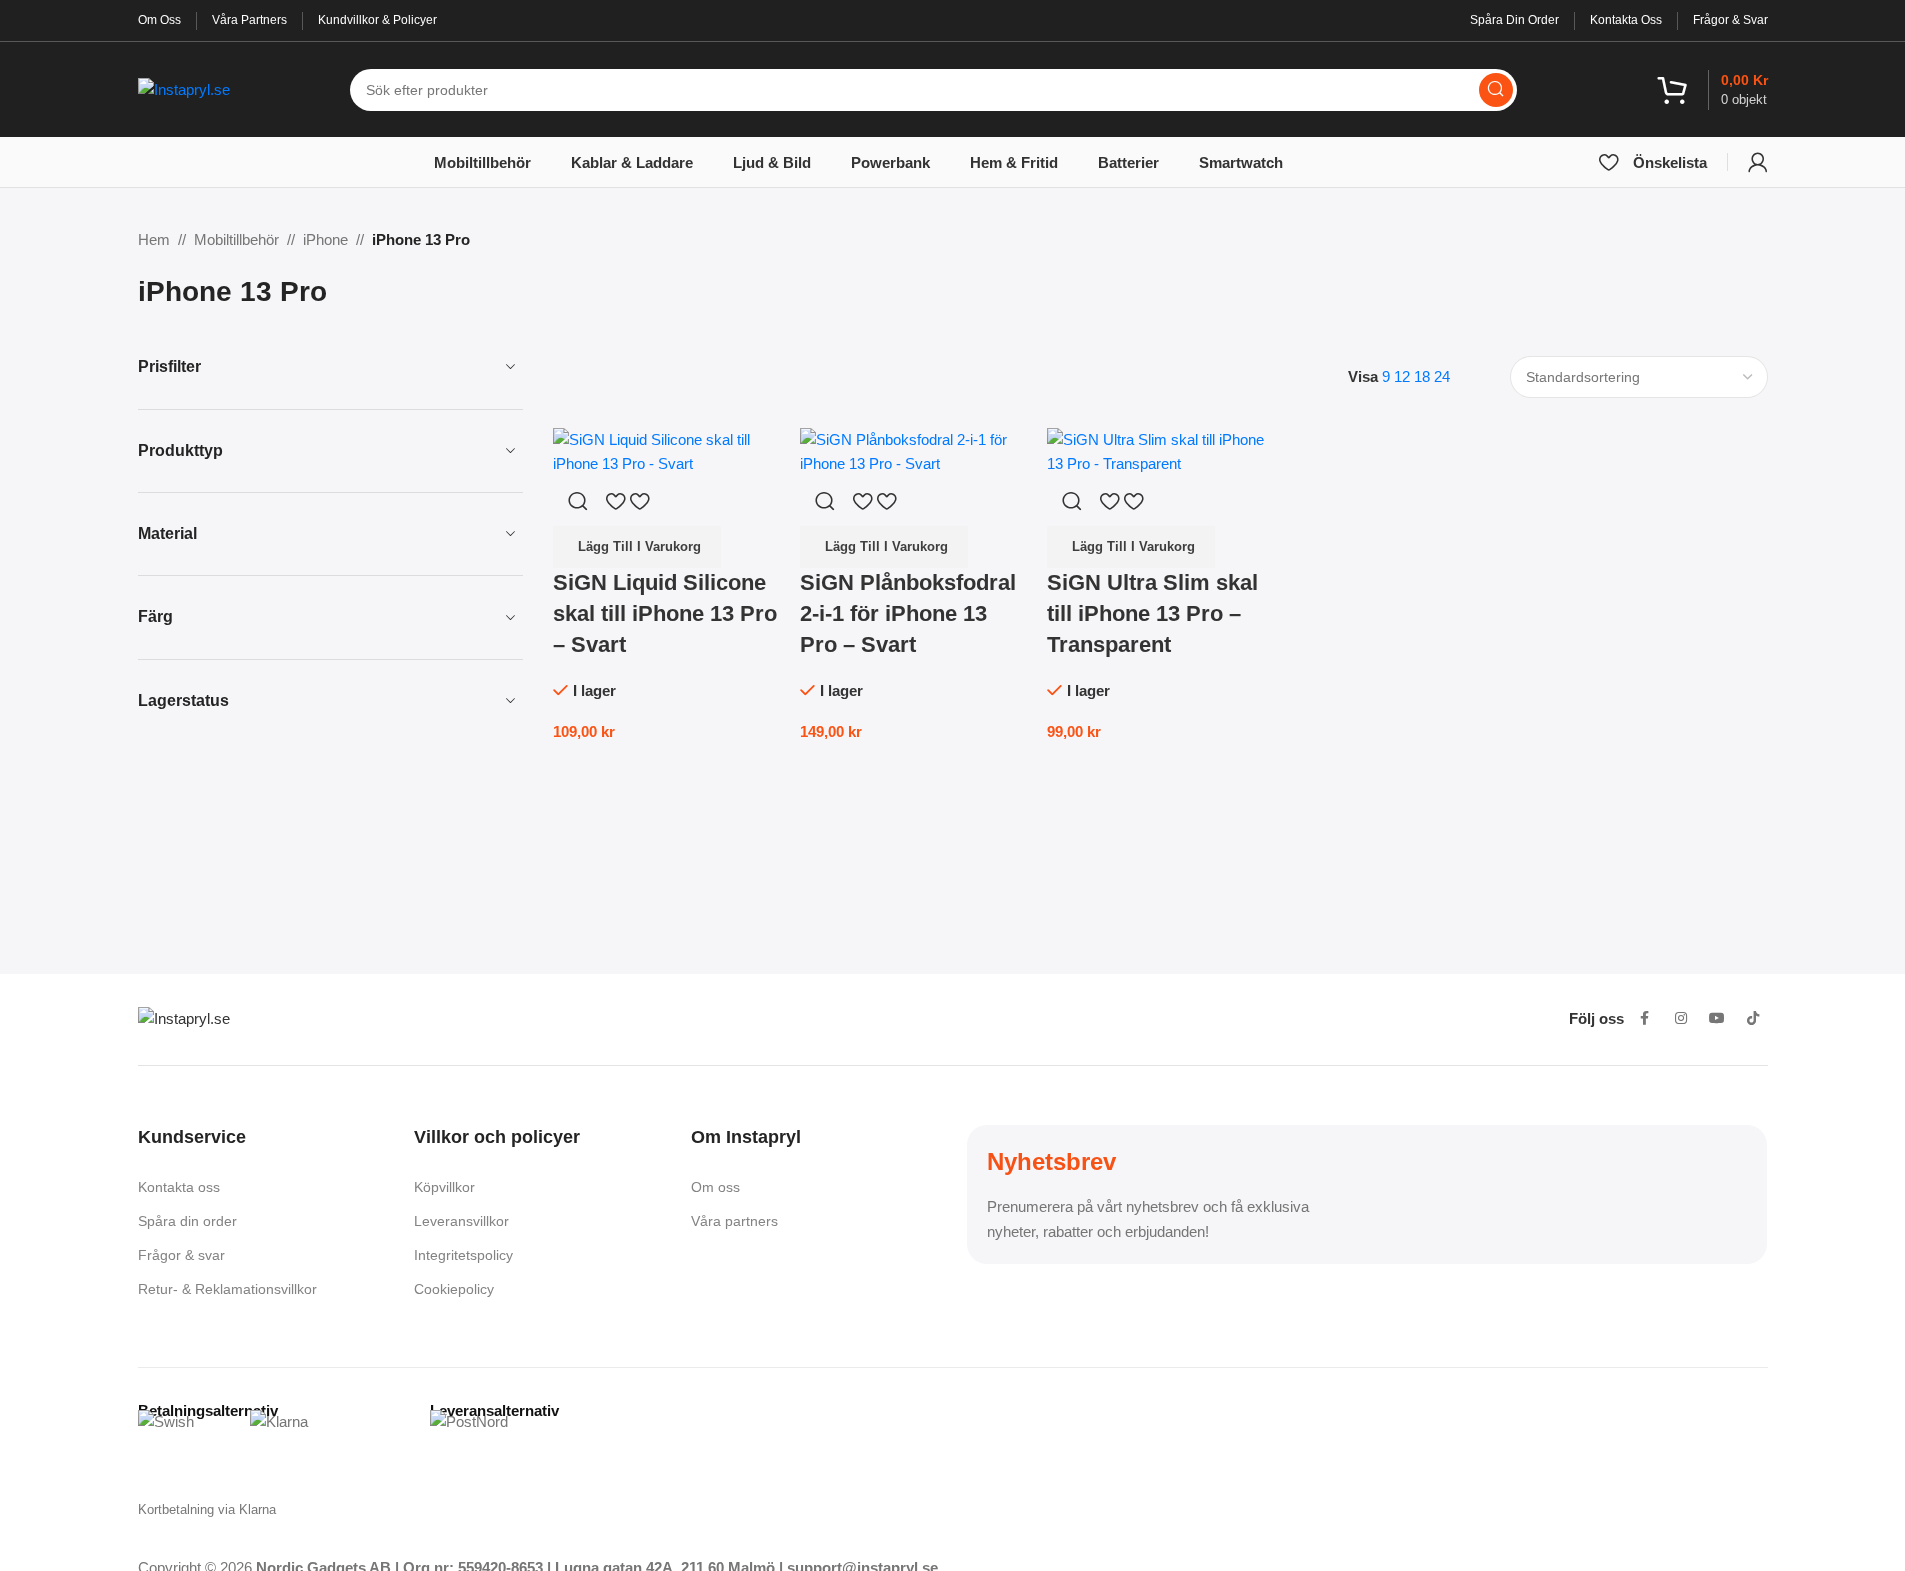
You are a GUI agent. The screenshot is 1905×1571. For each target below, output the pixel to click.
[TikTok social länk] (1753, 1019)
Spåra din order (187, 1221)
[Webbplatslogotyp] (184, 87)
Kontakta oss (179, 1187)
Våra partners (734, 1221)
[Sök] (1496, 90)
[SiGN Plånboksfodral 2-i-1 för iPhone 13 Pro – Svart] (913, 450)
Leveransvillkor (461, 1221)
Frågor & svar (181, 1255)
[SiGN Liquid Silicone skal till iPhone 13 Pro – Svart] (666, 450)
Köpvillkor (444, 1187)
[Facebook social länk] (1645, 1019)
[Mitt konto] (1758, 162)
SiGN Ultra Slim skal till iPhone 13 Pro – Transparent (1152, 613)
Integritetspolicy (463, 1255)
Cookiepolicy (454, 1289)
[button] (637, 547)
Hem (154, 239)
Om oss (715, 1187)
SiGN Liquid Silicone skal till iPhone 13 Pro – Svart (665, 613)
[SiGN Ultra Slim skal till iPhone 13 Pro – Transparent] (1160, 450)
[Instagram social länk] (1681, 1019)
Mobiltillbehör (236, 239)
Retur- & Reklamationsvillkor (227, 1289)
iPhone (325, 239)
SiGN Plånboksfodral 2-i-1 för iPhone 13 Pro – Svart (908, 613)
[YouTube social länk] (1717, 1019)
